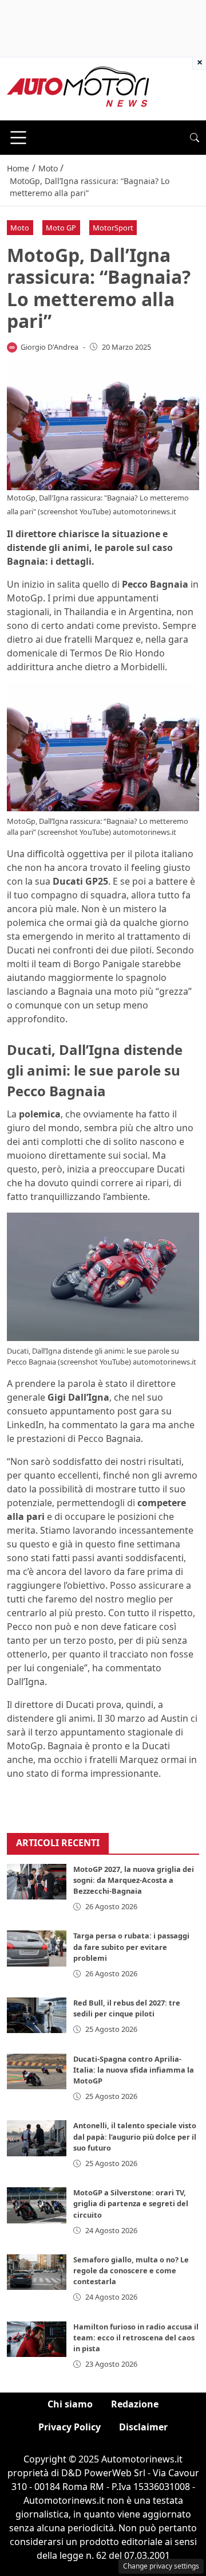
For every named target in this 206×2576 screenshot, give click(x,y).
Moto (20, 228)
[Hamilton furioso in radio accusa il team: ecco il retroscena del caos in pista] (37, 2339)
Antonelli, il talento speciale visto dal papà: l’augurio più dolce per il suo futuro (135, 2136)
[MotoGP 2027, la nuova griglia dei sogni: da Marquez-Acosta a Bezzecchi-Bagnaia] (37, 1882)
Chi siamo (70, 2404)
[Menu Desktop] (18, 138)
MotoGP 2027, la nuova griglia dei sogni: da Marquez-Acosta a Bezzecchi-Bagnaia (134, 1880)
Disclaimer (143, 2427)
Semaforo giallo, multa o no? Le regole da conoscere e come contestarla (131, 2270)
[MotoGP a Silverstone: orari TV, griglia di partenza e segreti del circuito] (37, 2205)
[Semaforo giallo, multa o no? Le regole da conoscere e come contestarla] (37, 2272)
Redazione (135, 2404)
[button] (195, 138)
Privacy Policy (70, 2427)
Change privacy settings (161, 2566)
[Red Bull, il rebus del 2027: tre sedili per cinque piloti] (37, 2015)
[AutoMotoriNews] (78, 88)
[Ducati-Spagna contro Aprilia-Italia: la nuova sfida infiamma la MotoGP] (37, 2071)
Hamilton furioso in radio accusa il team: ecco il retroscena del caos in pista (136, 2337)
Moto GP (61, 228)
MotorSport (113, 228)
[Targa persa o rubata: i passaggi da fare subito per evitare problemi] (37, 1948)
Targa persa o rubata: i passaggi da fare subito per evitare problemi (131, 1946)
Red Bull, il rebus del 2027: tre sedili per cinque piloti (127, 2008)
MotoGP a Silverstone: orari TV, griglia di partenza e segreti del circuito (131, 2203)
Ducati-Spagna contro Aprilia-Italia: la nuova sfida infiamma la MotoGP (134, 2070)
